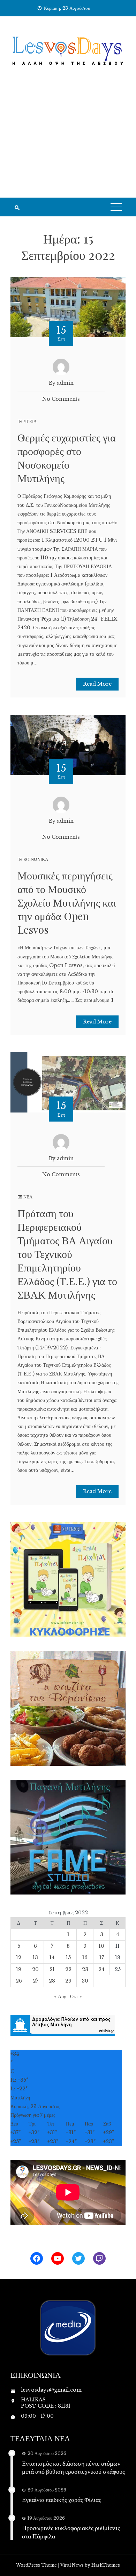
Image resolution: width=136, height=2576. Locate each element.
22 (68, 1969)
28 (52, 1981)
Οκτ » (76, 1996)
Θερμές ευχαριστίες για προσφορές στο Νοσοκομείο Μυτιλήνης (67, 458)
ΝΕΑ (28, 1197)
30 (85, 1981)
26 (19, 1981)
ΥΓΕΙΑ (30, 421)
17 (102, 1957)
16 (85, 1957)
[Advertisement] (68, 141)
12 (19, 1957)
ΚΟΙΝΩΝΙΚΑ (36, 859)
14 (52, 1957)
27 (36, 1981)
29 (68, 1981)
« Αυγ (60, 1996)
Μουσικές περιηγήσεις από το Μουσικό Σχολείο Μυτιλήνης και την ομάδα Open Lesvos (67, 902)
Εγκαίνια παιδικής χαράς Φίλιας (62, 2499)
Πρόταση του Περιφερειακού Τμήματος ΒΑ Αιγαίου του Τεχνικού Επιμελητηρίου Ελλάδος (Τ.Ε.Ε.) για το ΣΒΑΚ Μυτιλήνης (67, 1254)
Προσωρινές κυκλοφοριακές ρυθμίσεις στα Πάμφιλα (71, 2532)
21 (52, 1969)
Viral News (72, 2565)
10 (101, 1946)
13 (35, 1957)
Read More (97, 684)
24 (101, 1969)
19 (19, 1969)
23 (85, 1969)
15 (68, 1957)
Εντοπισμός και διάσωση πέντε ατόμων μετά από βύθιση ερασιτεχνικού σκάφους (73, 2467)
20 (35, 1969)
